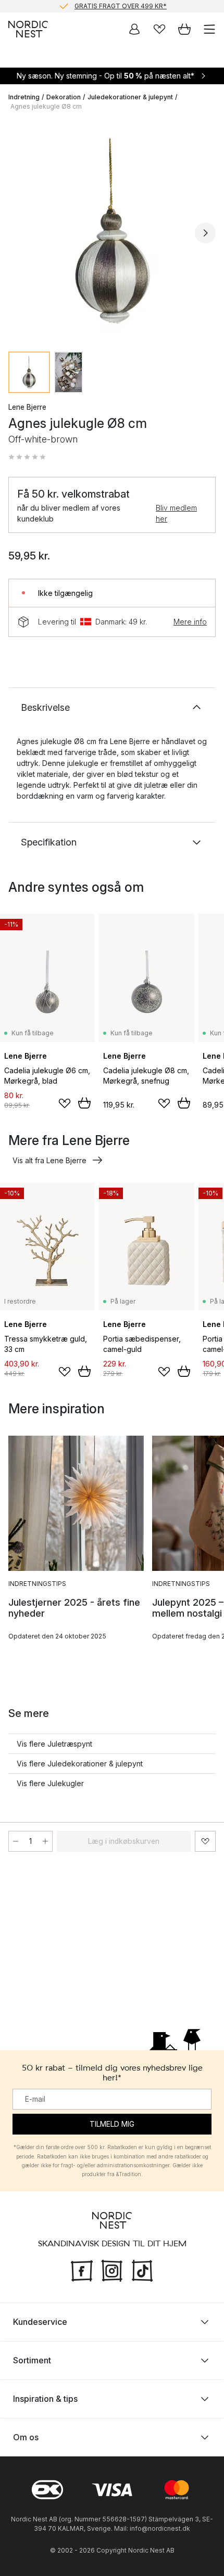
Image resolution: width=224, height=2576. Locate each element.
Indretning (24, 97)
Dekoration (64, 97)
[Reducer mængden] (16, 1841)
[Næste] (205, 233)
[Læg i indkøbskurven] (84, 1103)
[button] (27, 457)
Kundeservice (40, 2322)
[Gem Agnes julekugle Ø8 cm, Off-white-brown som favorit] (205, 1841)
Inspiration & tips (45, 2399)
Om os (26, 2437)
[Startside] (28, 29)
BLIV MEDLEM (90, 10)
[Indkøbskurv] (184, 29)
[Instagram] (112, 2270)
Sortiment (32, 2360)
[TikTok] (142, 2270)
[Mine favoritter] (159, 29)
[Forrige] (19, 233)
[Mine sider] (134, 29)
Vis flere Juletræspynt (54, 1744)
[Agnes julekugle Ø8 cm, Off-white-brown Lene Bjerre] (112, 231)
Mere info (190, 622)
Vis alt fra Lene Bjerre (49, 1160)
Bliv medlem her (176, 513)
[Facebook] (82, 2270)
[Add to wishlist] (65, 1103)
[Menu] (209, 29)
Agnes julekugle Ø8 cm (46, 106)
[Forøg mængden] (45, 1841)
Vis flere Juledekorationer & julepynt (80, 1764)
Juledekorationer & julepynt (130, 97)
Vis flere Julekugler (50, 1783)
